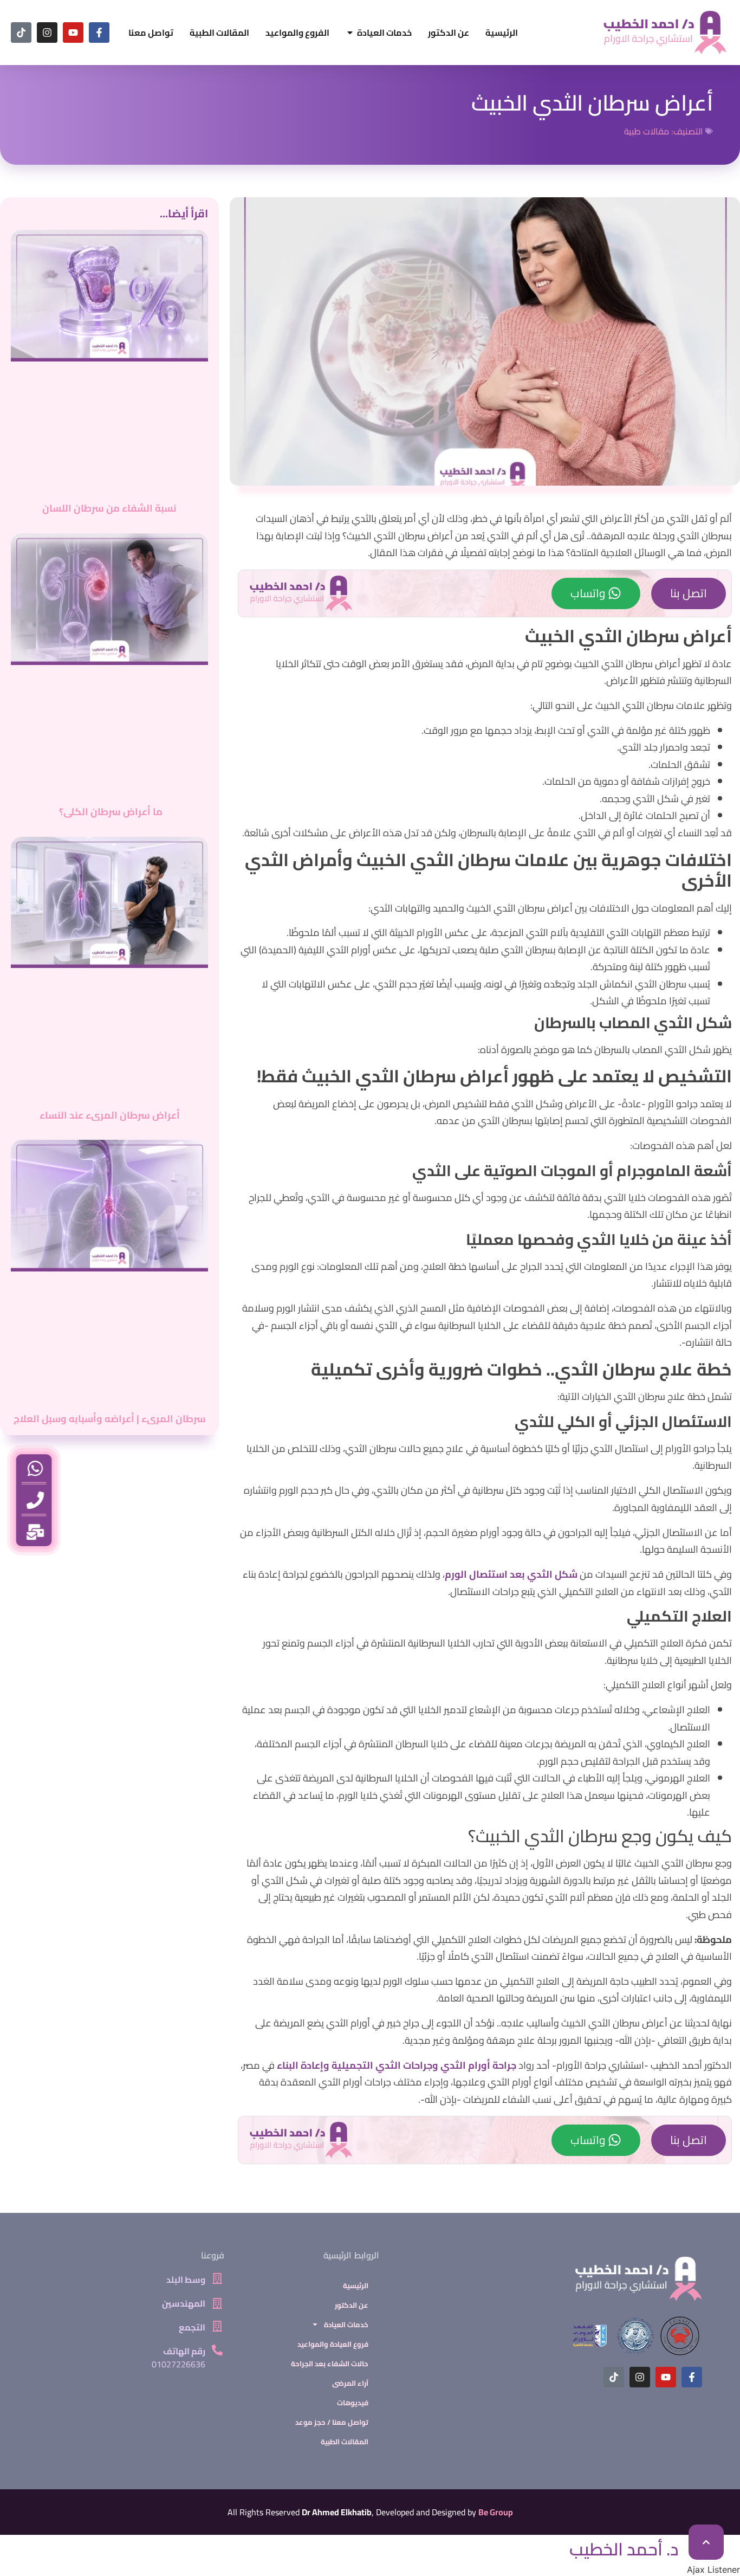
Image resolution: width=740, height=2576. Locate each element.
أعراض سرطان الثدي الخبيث (592, 103)
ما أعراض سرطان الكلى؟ (110, 812)
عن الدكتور (352, 2305)
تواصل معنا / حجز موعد (332, 2422)
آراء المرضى (350, 2383)
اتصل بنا (689, 593)
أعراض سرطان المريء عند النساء (110, 1115)
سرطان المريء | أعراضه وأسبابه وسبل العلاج (110, 1419)
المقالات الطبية (345, 2442)
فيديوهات (353, 2403)
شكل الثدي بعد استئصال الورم (511, 1574)
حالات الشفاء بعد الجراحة (330, 2364)
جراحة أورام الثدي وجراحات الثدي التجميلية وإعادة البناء (397, 2065)
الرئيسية (356, 2286)
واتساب (588, 593)
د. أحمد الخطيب (624, 2549)
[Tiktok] (21, 33)
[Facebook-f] (99, 33)
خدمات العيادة (346, 2325)
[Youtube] (73, 33)
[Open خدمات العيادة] (350, 33)
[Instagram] (47, 33)
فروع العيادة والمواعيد (333, 2344)
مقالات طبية (647, 131)
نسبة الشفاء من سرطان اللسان (109, 508)
